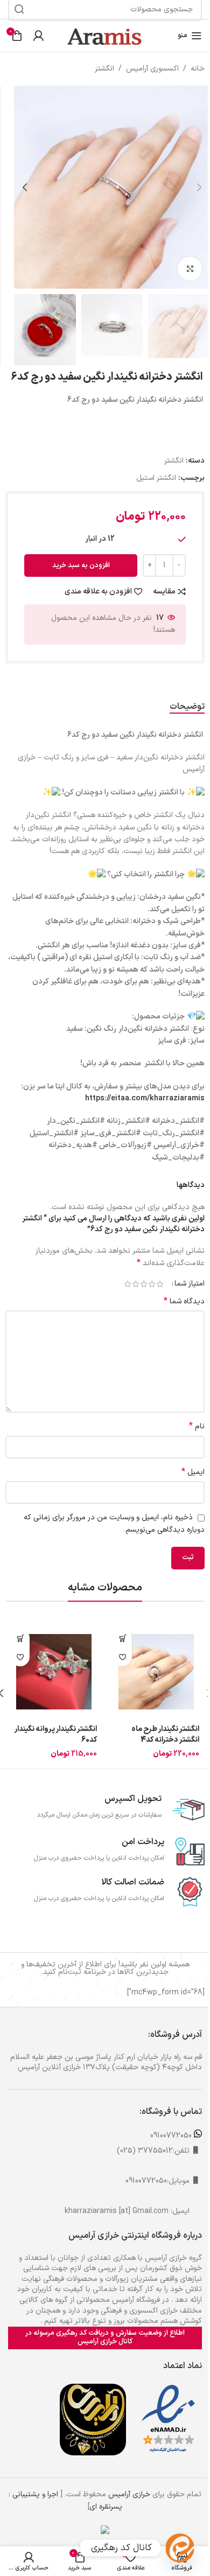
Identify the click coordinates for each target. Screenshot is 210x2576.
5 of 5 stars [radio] (127, 1284)
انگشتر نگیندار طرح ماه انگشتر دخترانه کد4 (165, 1734)
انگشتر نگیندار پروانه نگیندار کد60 (56, 1734)
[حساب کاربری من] (38, 36)
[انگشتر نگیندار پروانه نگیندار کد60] (54, 1672)
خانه (198, 69)
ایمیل (193, 1472)
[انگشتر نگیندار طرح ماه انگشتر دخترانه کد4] (156, 1672)
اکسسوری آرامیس (152, 69)
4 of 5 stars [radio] (135, 1284)
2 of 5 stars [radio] (152, 1284)
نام (197, 1427)
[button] (199, 187)
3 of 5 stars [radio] (143, 1284)
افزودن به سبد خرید (81, 566)
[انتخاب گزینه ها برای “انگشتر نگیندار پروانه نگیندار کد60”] (20, 1638)
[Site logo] (105, 35)
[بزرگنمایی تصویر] (190, 269)
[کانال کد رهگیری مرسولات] (180, 2548)
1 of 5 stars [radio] (160, 1284)
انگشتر (104, 69)
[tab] (187, 707)
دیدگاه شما (184, 1302)
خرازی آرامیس (129, 2494)
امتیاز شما (190, 1284)
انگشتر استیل (156, 478)
